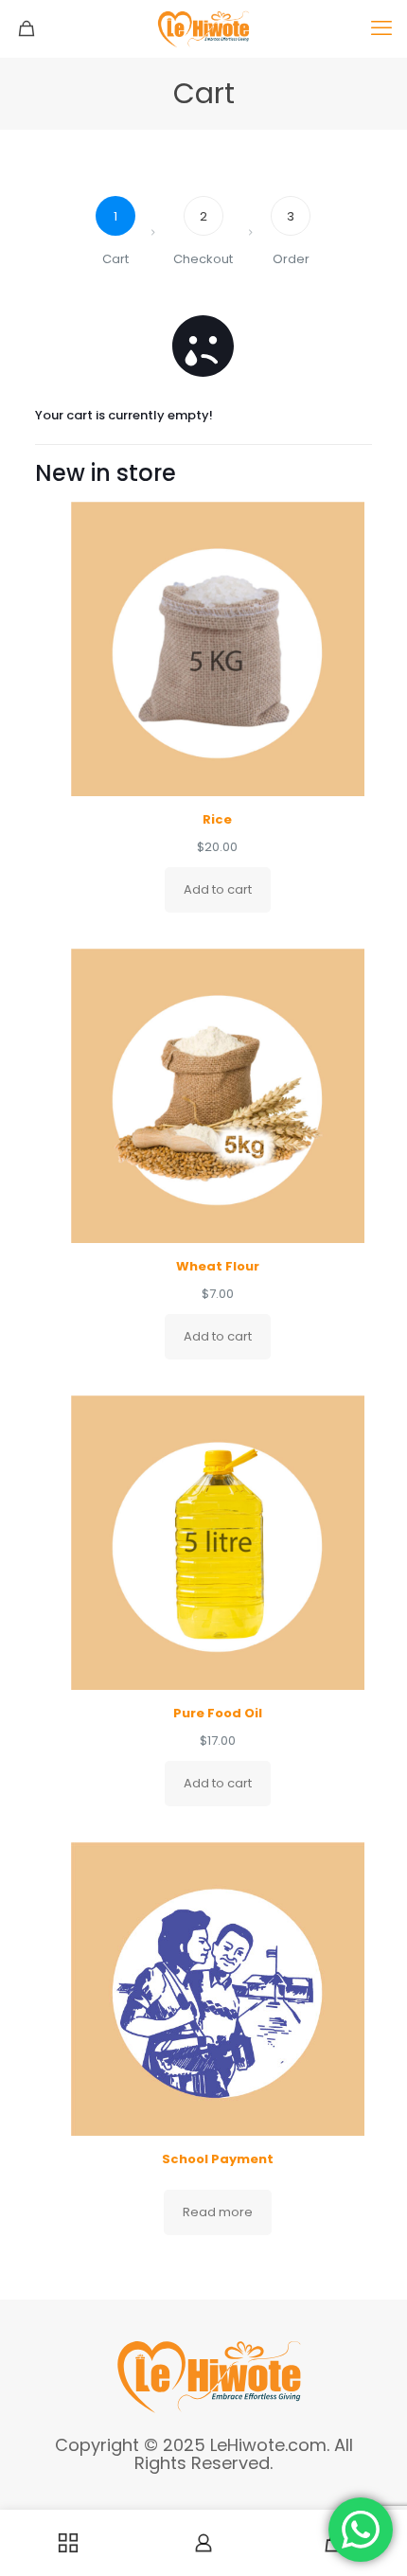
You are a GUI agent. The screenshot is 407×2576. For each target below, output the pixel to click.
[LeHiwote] (203, 28)
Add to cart (218, 889)
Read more (218, 2212)
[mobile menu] (381, 28)
